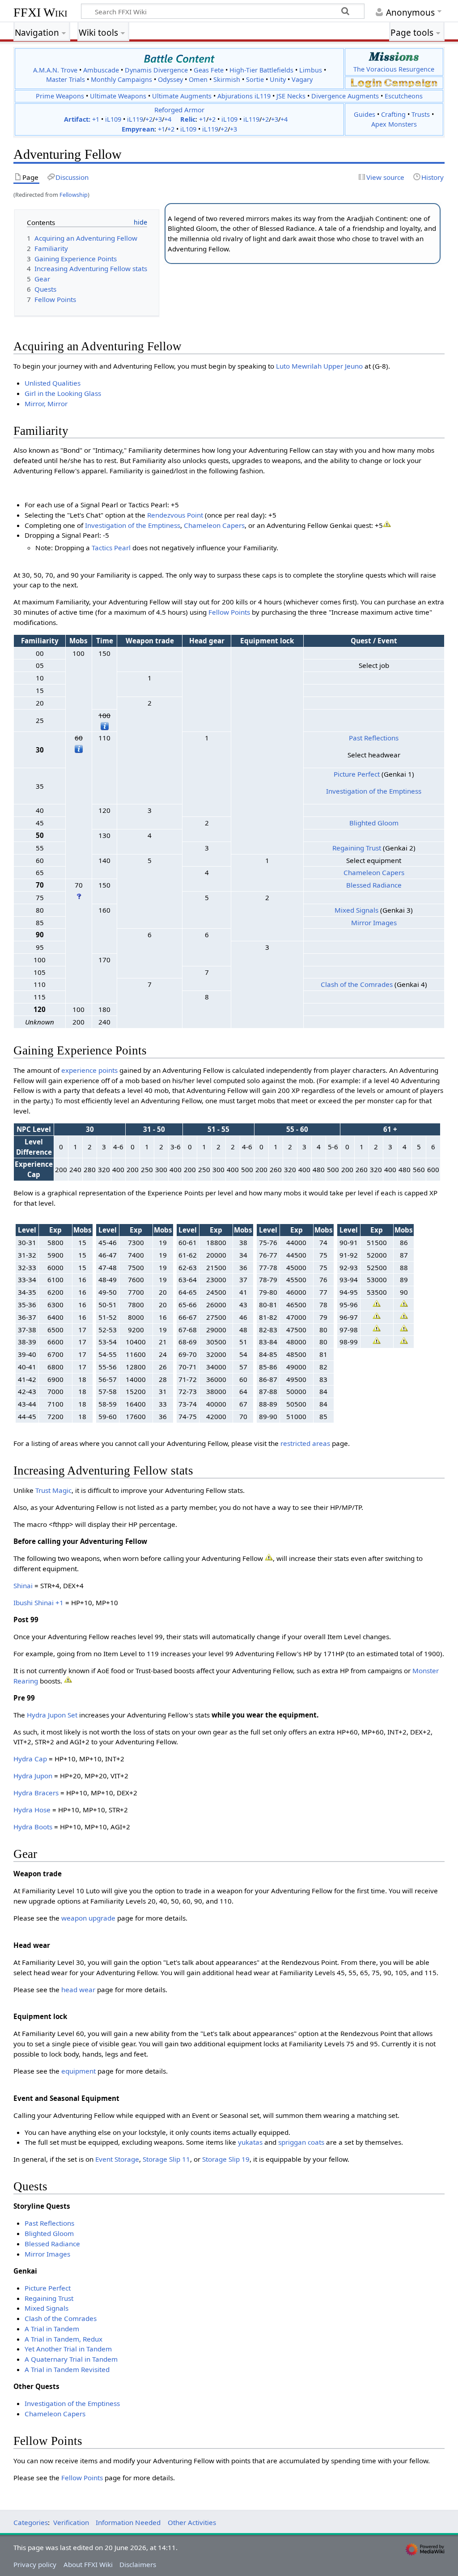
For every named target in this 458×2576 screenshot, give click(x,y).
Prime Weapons (60, 96)
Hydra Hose (32, 1810)
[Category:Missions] (394, 56)
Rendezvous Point (175, 515)
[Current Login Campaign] (366, 83)
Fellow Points (229, 612)
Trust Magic (53, 1490)
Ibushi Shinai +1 (38, 1603)
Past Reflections (374, 738)
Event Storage (117, 2159)
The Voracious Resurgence (394, 69)
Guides (365, 114)
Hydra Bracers (36, 1793)
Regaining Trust (357, 848)
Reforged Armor (179, 110)
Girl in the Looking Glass (63, 393)
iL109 (113, 119)
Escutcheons (404, 96)
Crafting (393, 114)
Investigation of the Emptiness (133, 525)
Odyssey (170, 79)
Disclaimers (138, 2564)
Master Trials (66, 79)
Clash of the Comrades (357, 984)
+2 (149, 119)
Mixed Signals (356, 910)
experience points (89, 1070)
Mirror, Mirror (46, 404)
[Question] (79, 895)
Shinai (23, 1586)
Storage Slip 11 (166, 2159)
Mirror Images (374, 922)
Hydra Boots (33, 1827)
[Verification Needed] (387, 523)
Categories (31, 2522)
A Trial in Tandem (52, 2329)
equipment (78, 2071)
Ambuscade (101, 70)
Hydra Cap (30, 1759)
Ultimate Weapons (118, 96)
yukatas (250, 2142)
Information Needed (128, 2522)
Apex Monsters (394, 124)
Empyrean (138, 129)
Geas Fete (209, 70)
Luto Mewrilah (299, 366)
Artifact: (77, 119)
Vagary (302, 79)
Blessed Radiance (374, 885)
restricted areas (305, 1443)
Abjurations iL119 (244, 96)
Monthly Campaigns (121, 79)
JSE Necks (291, 96)
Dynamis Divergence (156, 70)
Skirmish (227, 79)
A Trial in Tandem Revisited (67, 2369)
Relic (188, 119)
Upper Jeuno (343, 366)
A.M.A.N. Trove (55, 70)
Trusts (421, 114)
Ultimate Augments (182, 96)
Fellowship (74, 195)
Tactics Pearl (111, 548)
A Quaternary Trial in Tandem (71, 2359)
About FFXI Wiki (88, 2564)
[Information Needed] (105, 725)
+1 (96, 119)
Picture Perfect (357, 774)
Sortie (255, 79)
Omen (198, 79)
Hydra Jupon (33, 1776)
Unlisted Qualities (53, 383)
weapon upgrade (88, 1918)
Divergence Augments (345, 96)
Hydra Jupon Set (52, 1715)
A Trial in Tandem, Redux (64, 2339)
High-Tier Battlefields (261, 70)
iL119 (135, 119)
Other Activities (192, 2522)
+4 (168, 119)
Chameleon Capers (214, 525)
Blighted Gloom (374, 823)
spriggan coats (301, 2142)
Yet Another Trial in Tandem (68, 2349)
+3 (158, 119)
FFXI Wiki (40, 12)
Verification (71, 2522)
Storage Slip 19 (226, 2159)
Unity (278, 79)
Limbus (311, 70)
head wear (78, 1989)
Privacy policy (35, 2564)
